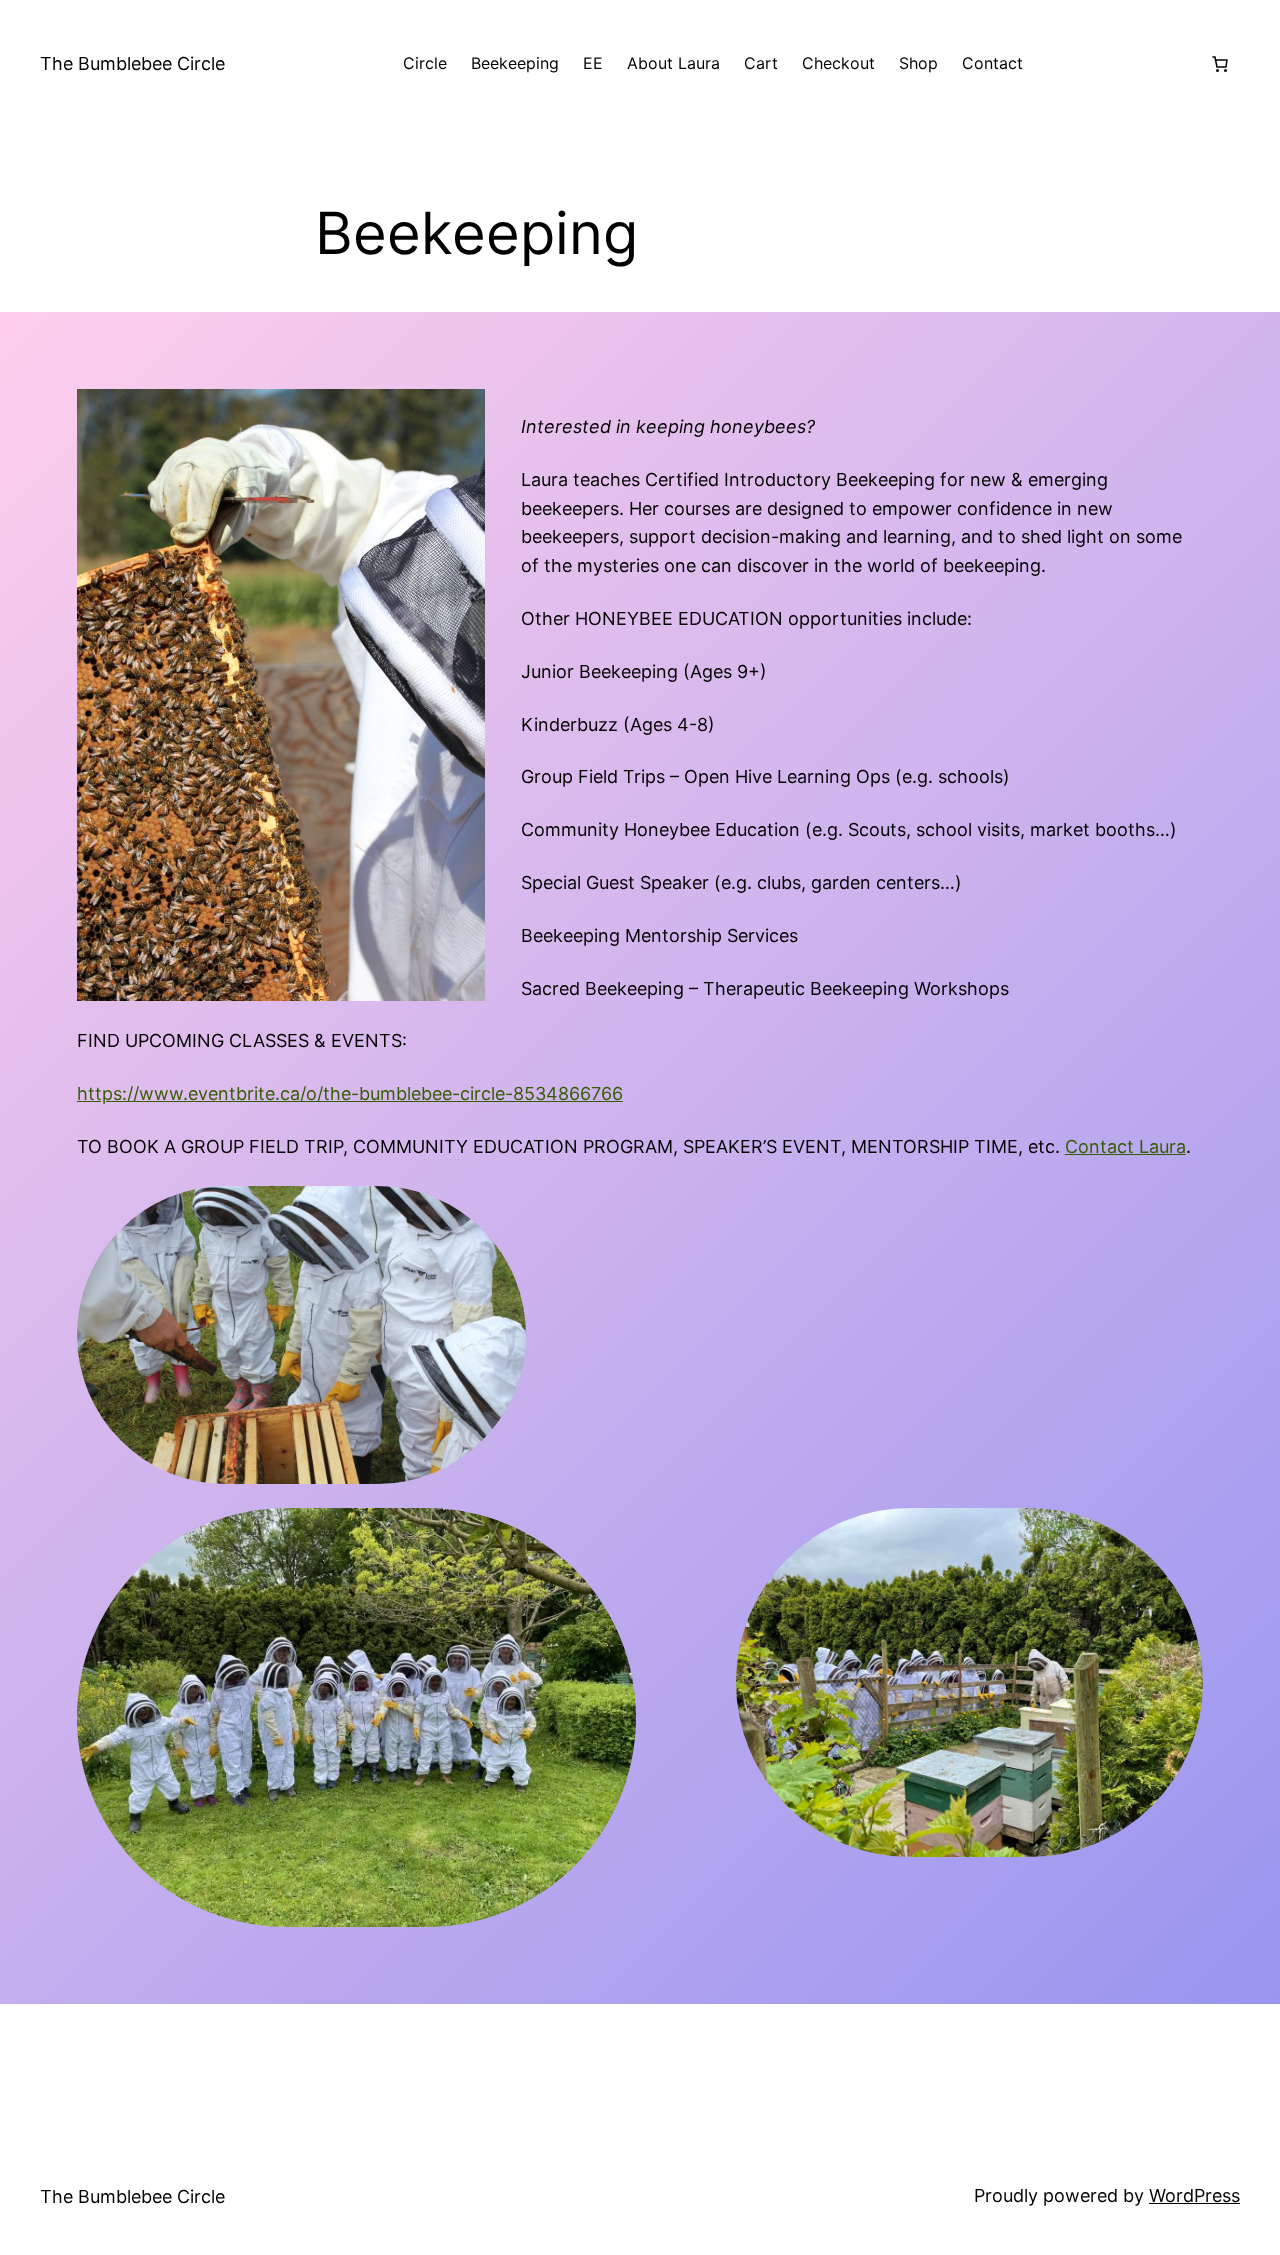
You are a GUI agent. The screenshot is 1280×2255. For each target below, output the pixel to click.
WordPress (1194, 2195)
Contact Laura (1125, 1146)
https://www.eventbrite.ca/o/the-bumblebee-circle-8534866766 (350, 1093)
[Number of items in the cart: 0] (1220, 64)
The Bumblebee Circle (132, 63)
